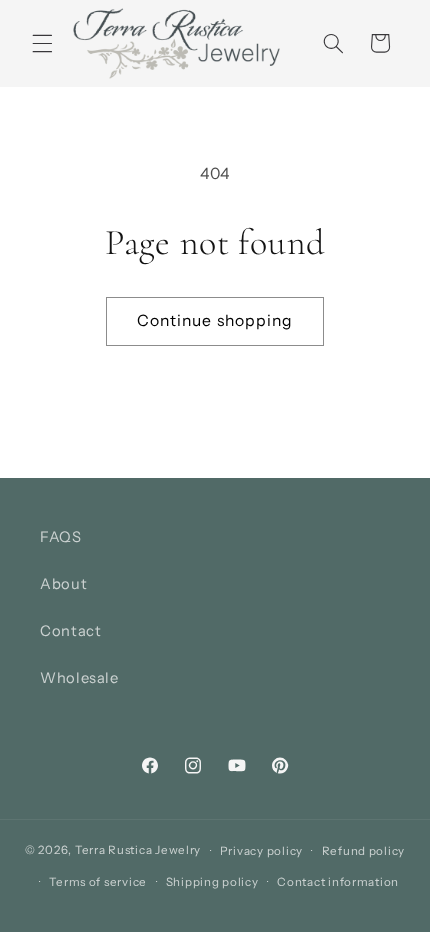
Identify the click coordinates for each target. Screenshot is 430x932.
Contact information (338, 882)
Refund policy (364, 851)
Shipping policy (212, 882)
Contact (70, 631)
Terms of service (98, 882)
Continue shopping (215, 320)
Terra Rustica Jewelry (138, 851)
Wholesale (79, 678)
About (63, 584)
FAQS (61, 537)
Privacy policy (261, 851)
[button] (42, 43)
